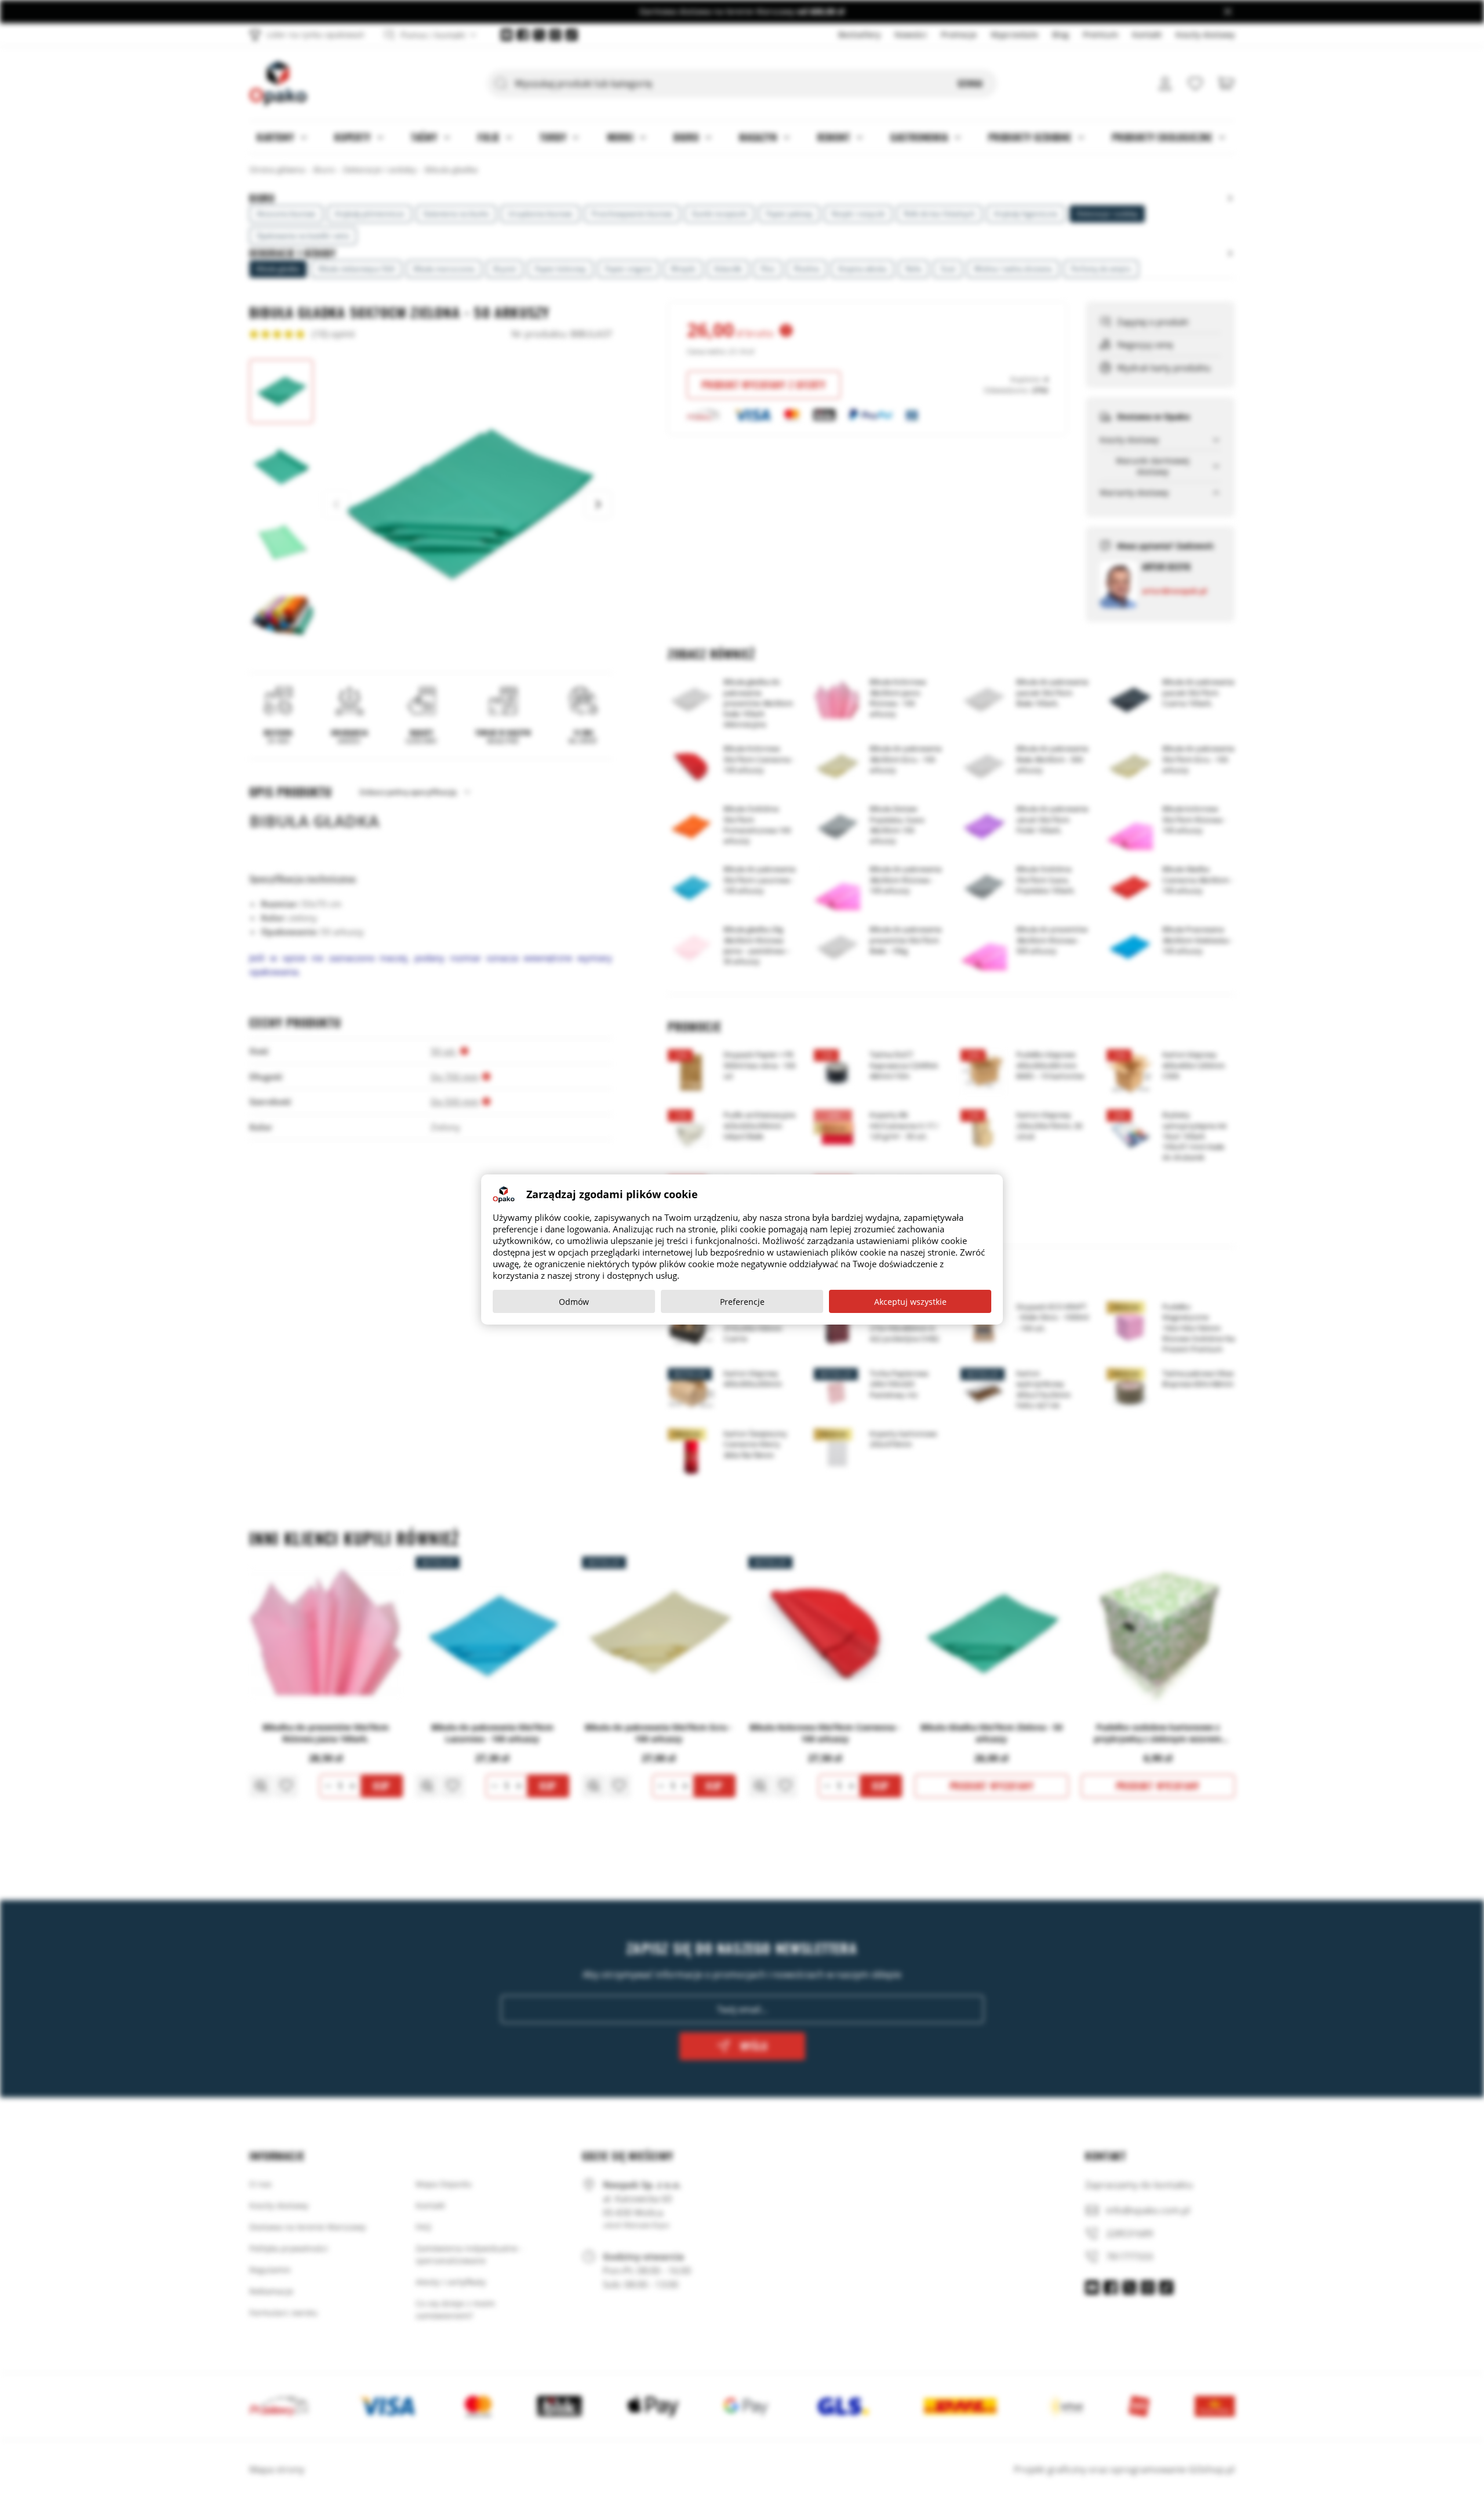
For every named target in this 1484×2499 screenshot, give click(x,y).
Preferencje (742, 1302)
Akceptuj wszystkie (910, 1302)
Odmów (574, 1302)
